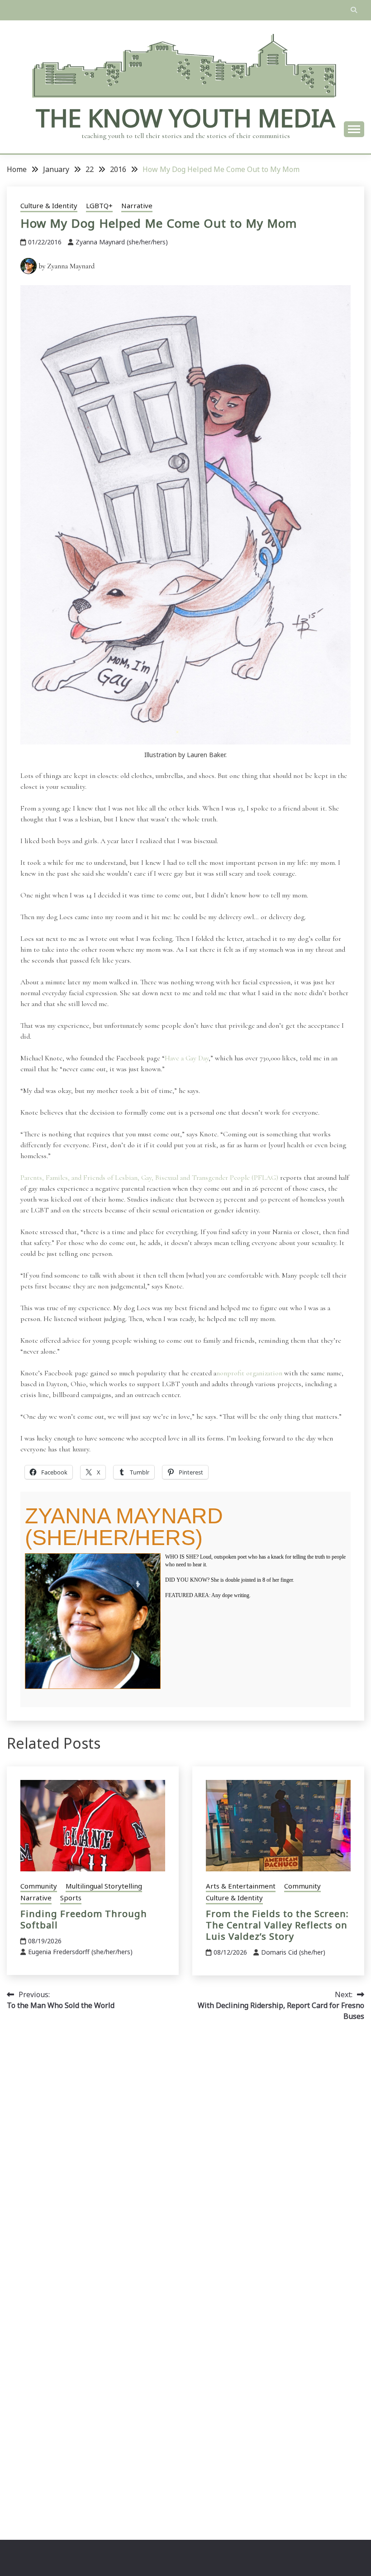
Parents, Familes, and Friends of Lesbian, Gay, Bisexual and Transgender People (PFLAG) (149, 1178)
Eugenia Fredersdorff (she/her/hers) (80, 1952)
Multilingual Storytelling (104, 1886)
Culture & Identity (49, 205)
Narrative (137, 205)
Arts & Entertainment (241, 1886)
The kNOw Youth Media (185, 118)
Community (39, 1886)
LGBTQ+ (99, 205)
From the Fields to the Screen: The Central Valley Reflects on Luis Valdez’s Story (277, 1925)
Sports (71, 1898)
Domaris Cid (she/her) (293, 1952)
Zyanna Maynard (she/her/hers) (122, 242)
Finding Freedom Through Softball (84, 1919)
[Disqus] (185, 2156)
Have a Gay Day (187, 1058)
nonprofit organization (249, 1373)
